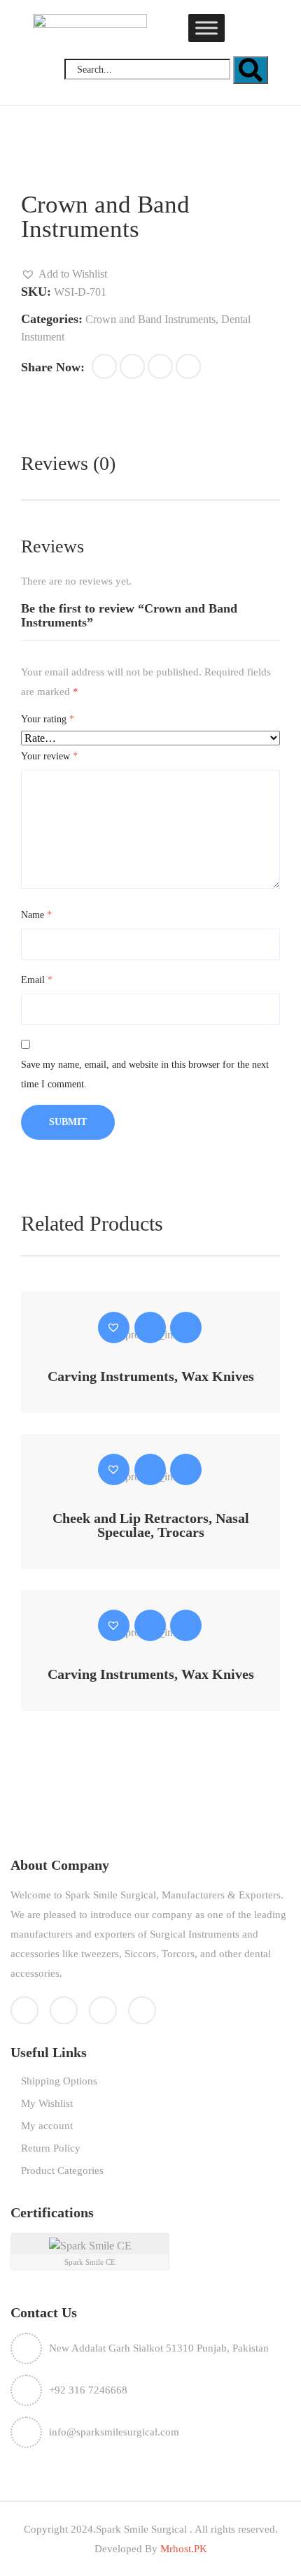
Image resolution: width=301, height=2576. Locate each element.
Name (36, 915)
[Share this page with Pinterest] (160, 366)
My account (47, 2126)
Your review (49, 756)
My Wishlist (47, 2103)
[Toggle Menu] (206, 28)
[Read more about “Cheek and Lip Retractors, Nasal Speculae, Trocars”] (150, 1469)
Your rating (48, 719)
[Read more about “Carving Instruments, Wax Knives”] (150, 1328)
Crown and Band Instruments (150, 319)
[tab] (68, 464)
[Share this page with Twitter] (132, 366)
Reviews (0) (68, 463)
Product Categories (62, 2170)
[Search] (251, 70)
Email (37, 980)
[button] (64, 274)
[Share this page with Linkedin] (188, 366)
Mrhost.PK (182, 2549)
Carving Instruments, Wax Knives (151, 1376)
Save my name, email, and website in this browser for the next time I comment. (145, 1074)
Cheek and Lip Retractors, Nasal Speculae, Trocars (151, 1525)
